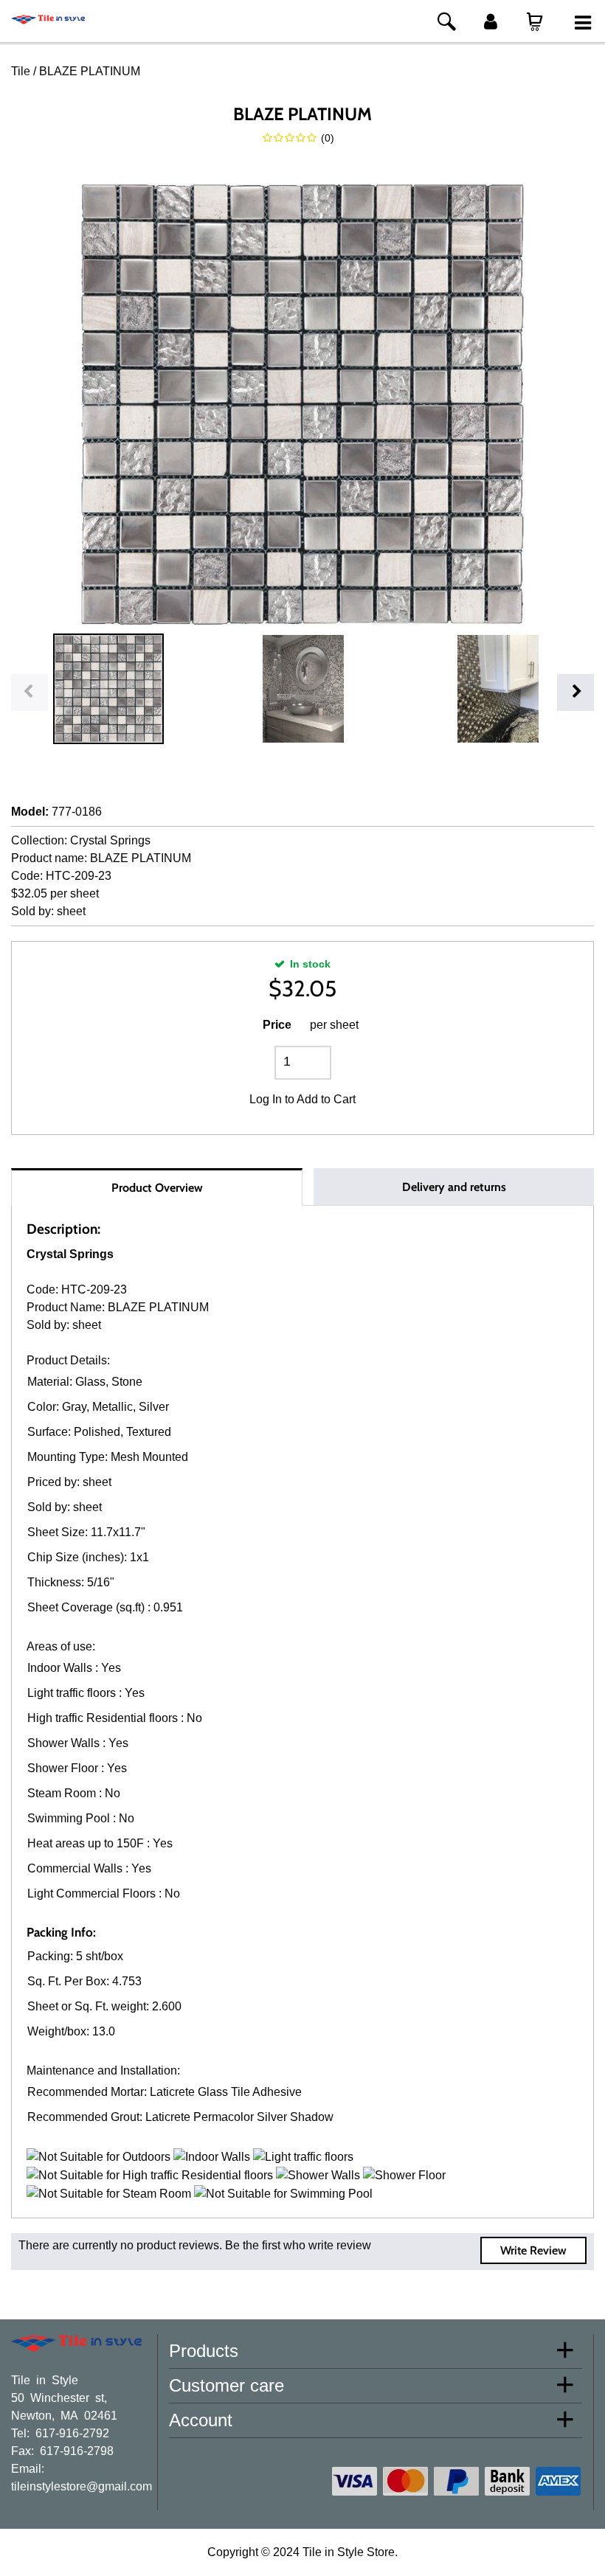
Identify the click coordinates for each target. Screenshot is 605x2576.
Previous (30, 692)
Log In (266, 1099)
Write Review (533, 2250)
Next (575, 692)
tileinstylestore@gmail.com (82, 2485)
